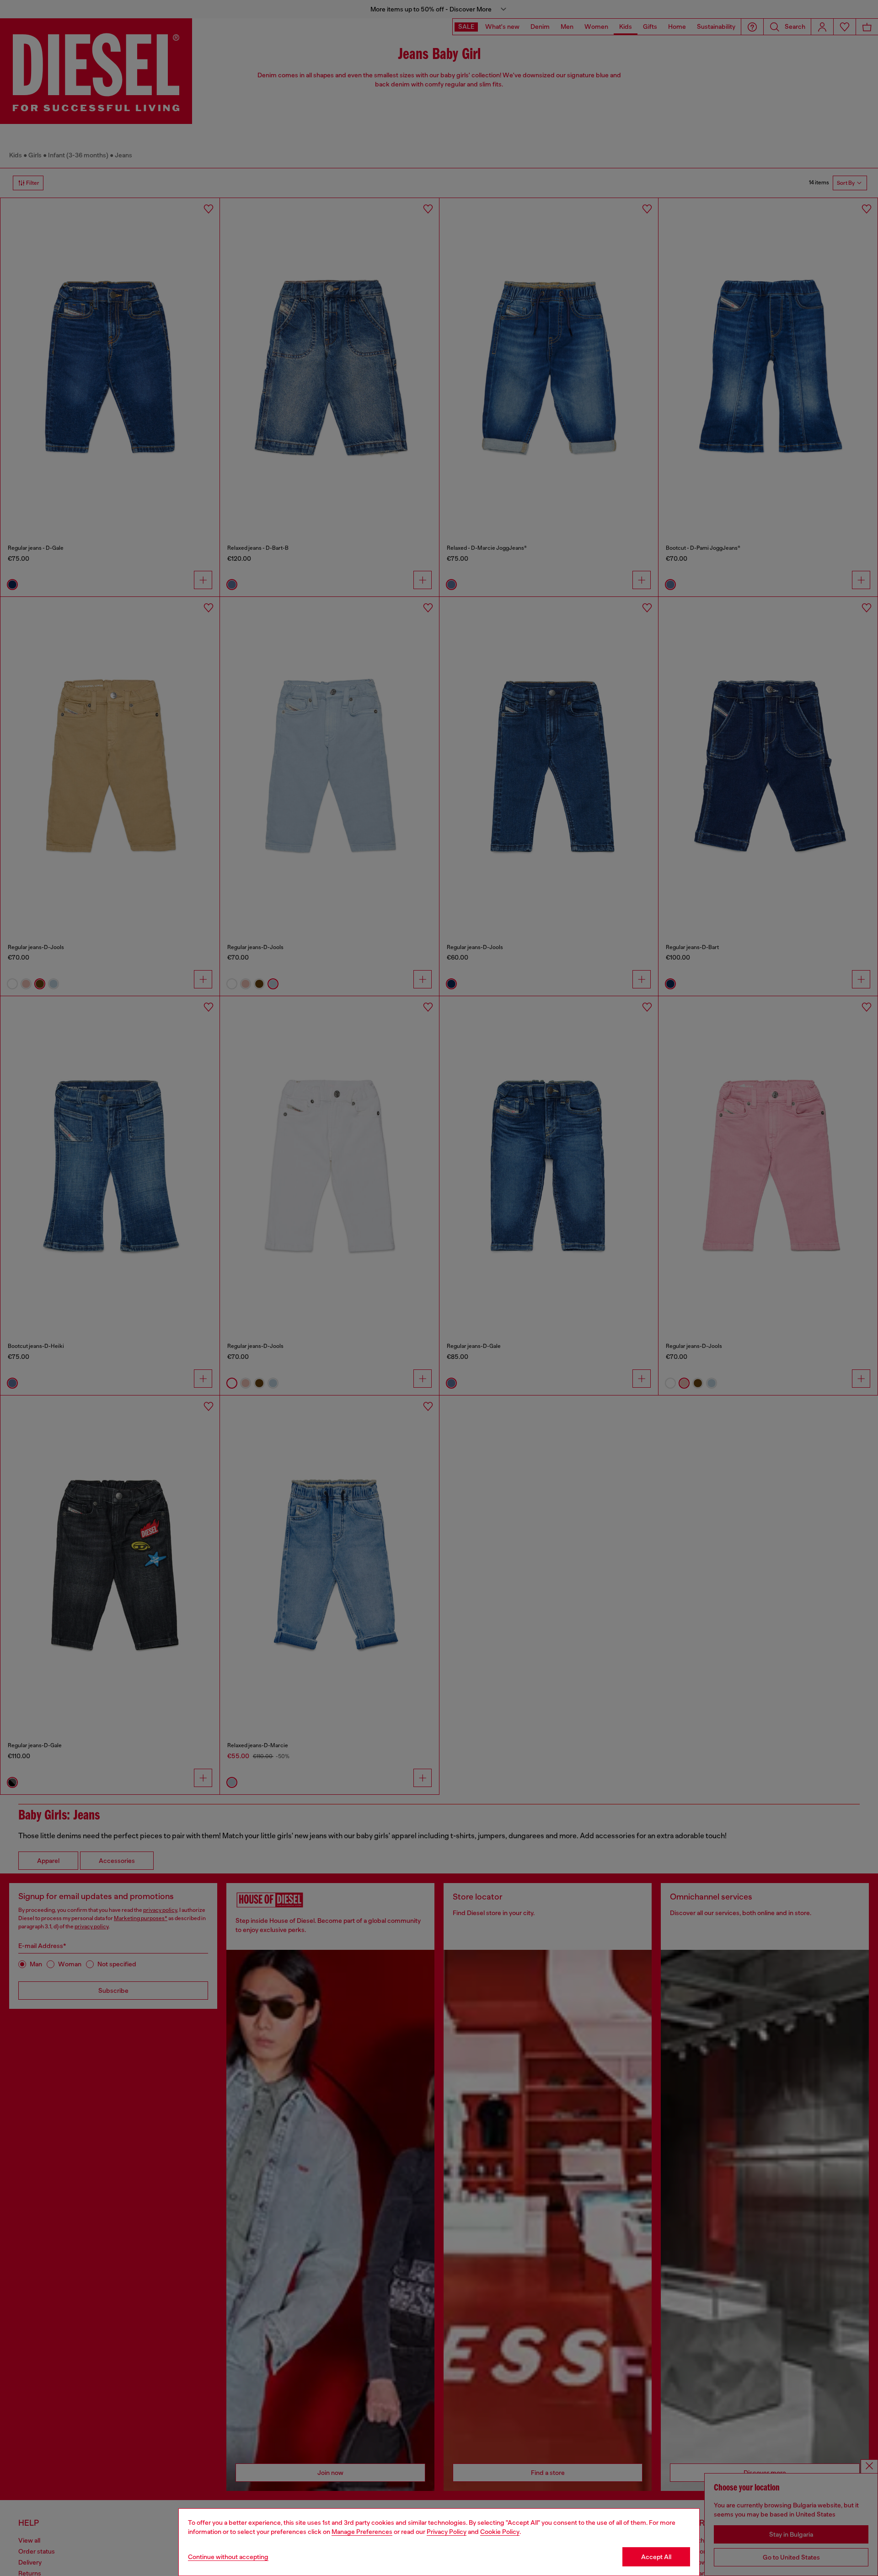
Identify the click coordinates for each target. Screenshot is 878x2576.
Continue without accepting (228, 2557)
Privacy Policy (447, 2532)
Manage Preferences (362, 2532)
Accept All (656, 2557)
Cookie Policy (500, 2532)
